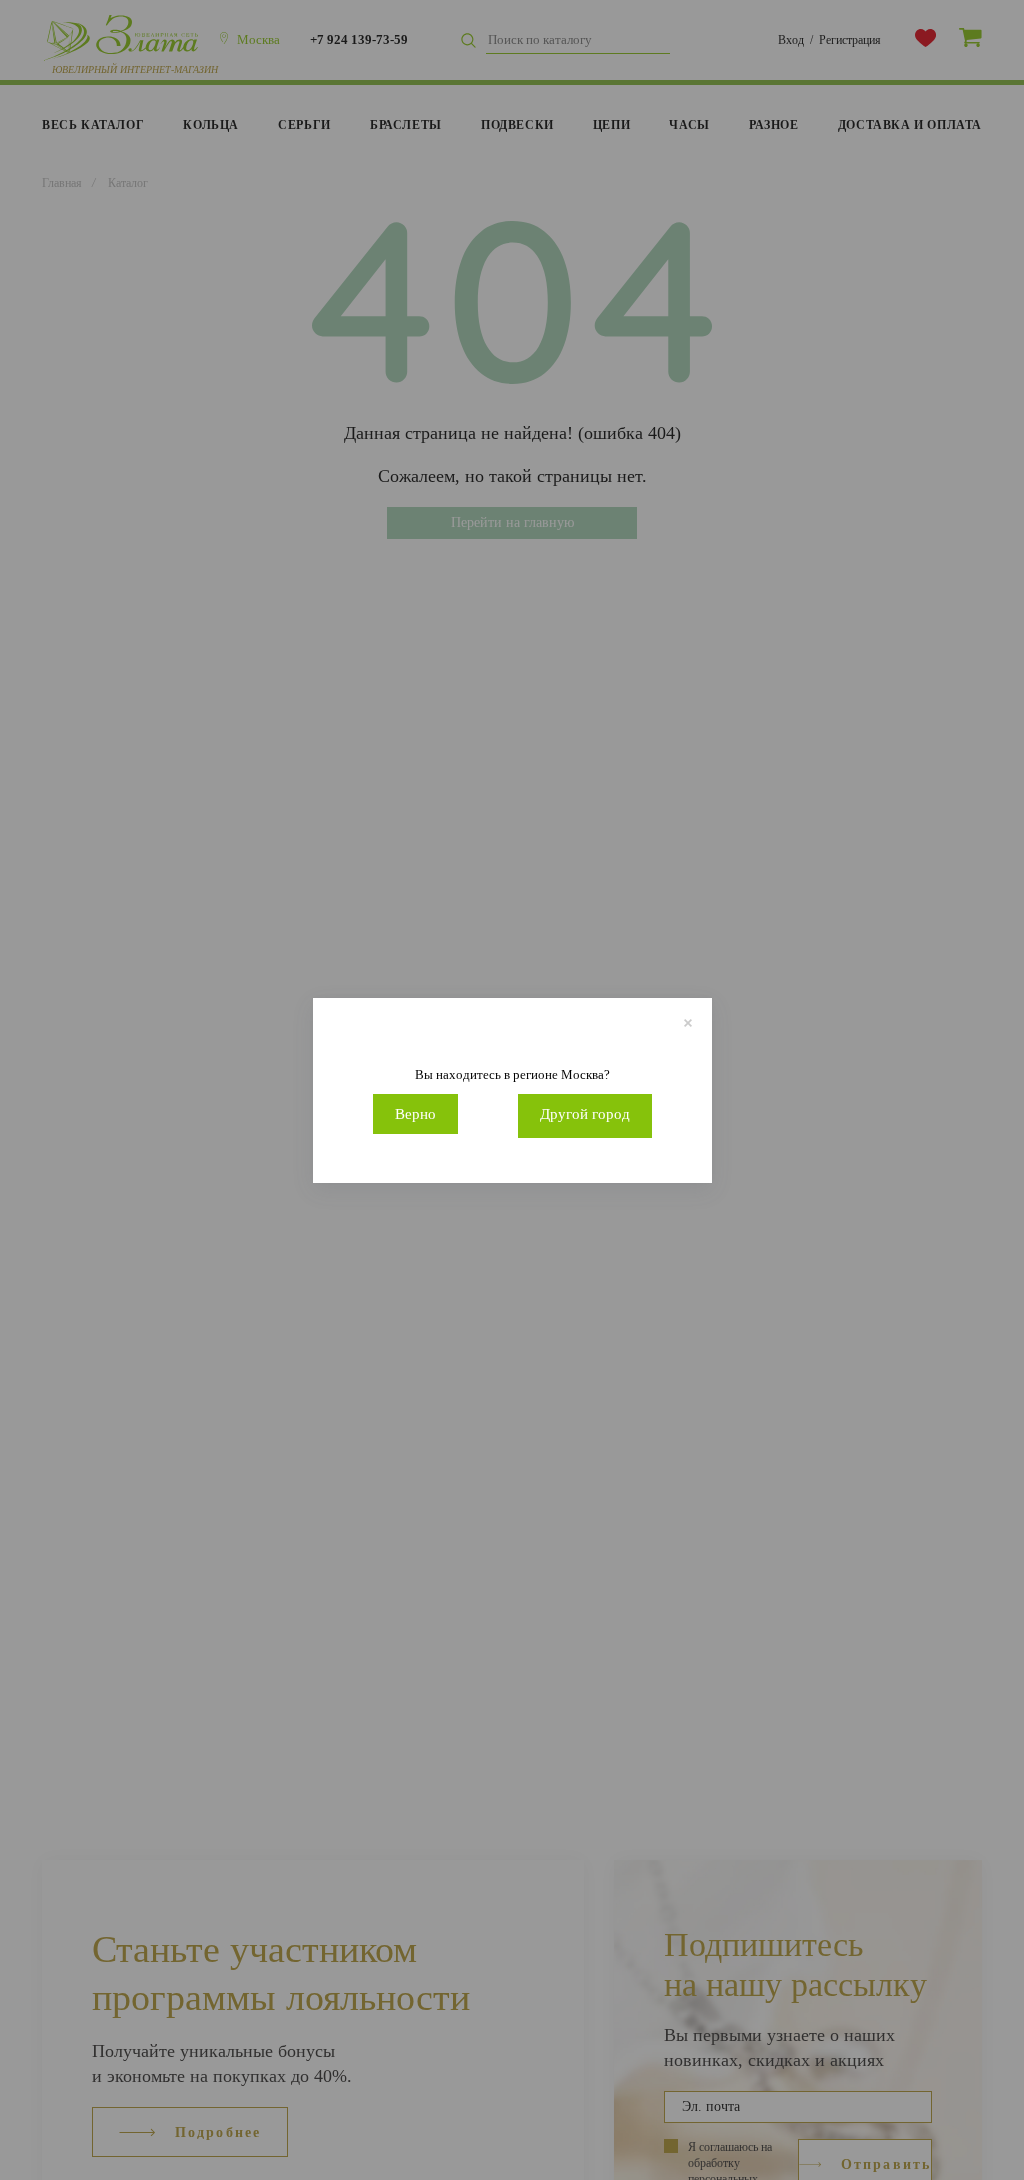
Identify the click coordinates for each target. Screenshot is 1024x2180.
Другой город (585, 1114)
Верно (415, 1114)
